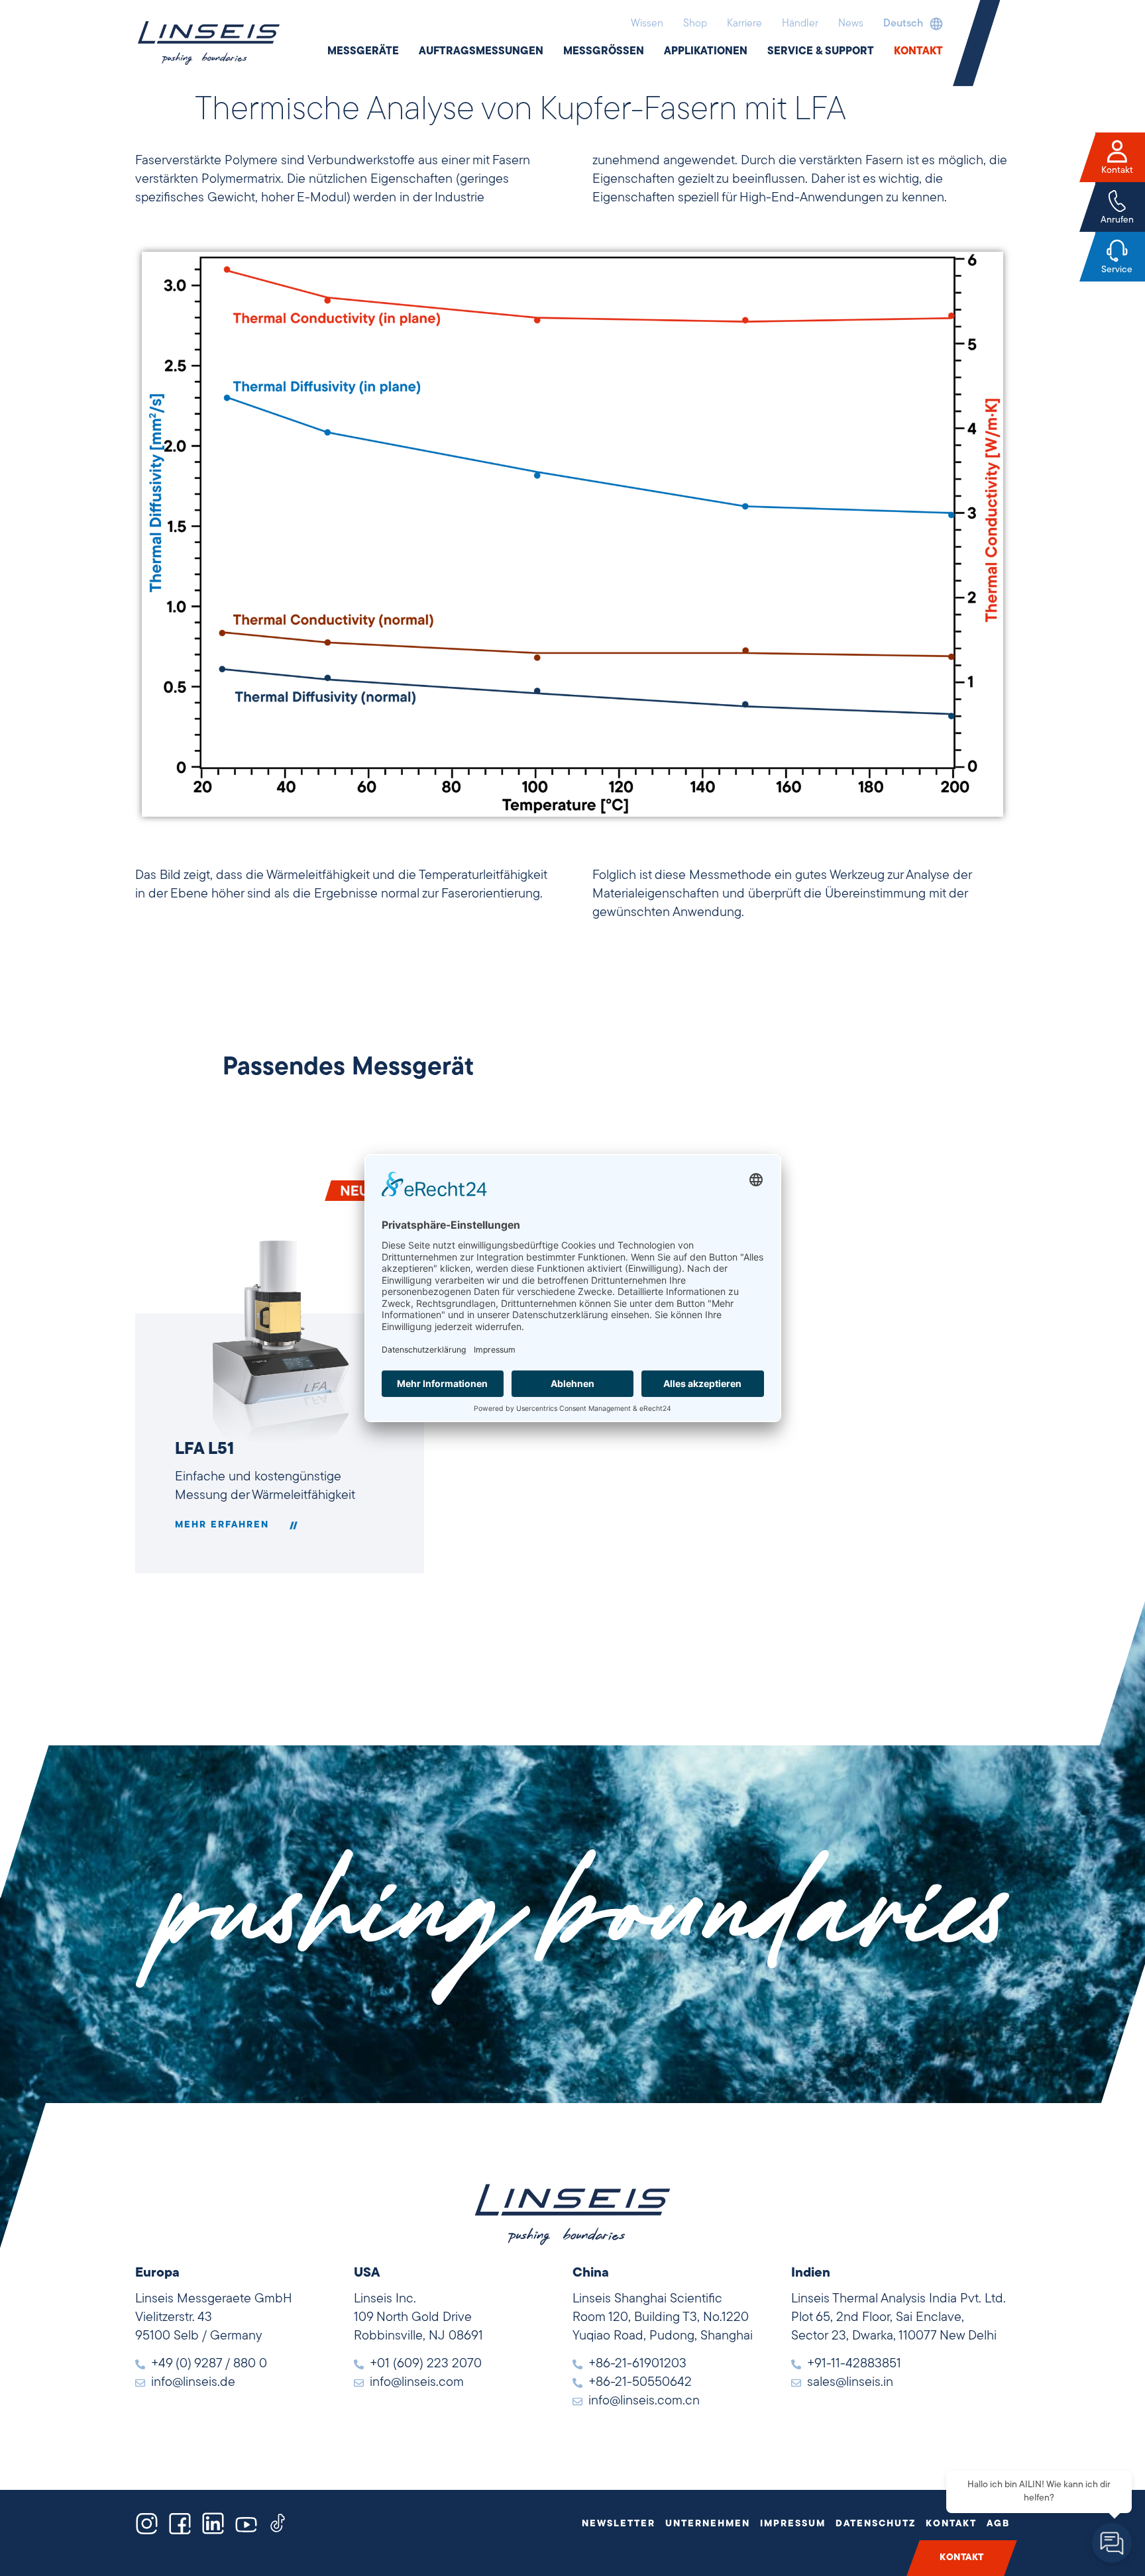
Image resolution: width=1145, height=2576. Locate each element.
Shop (695, 24)
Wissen (647, 24)
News (851, 24)
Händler (800, 24)
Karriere (744, 24)
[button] (910, 24)
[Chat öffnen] (1112, 2543)
